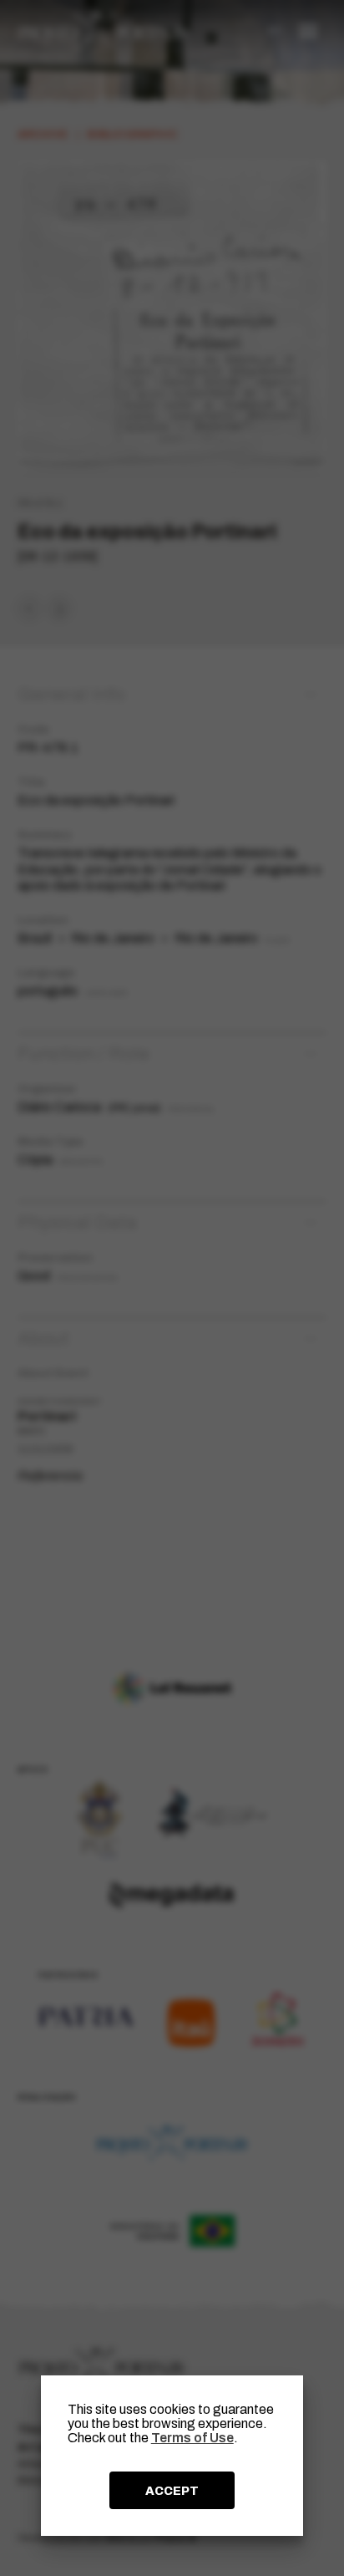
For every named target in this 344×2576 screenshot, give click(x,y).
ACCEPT (172, 2491)
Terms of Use (192, 2438)
